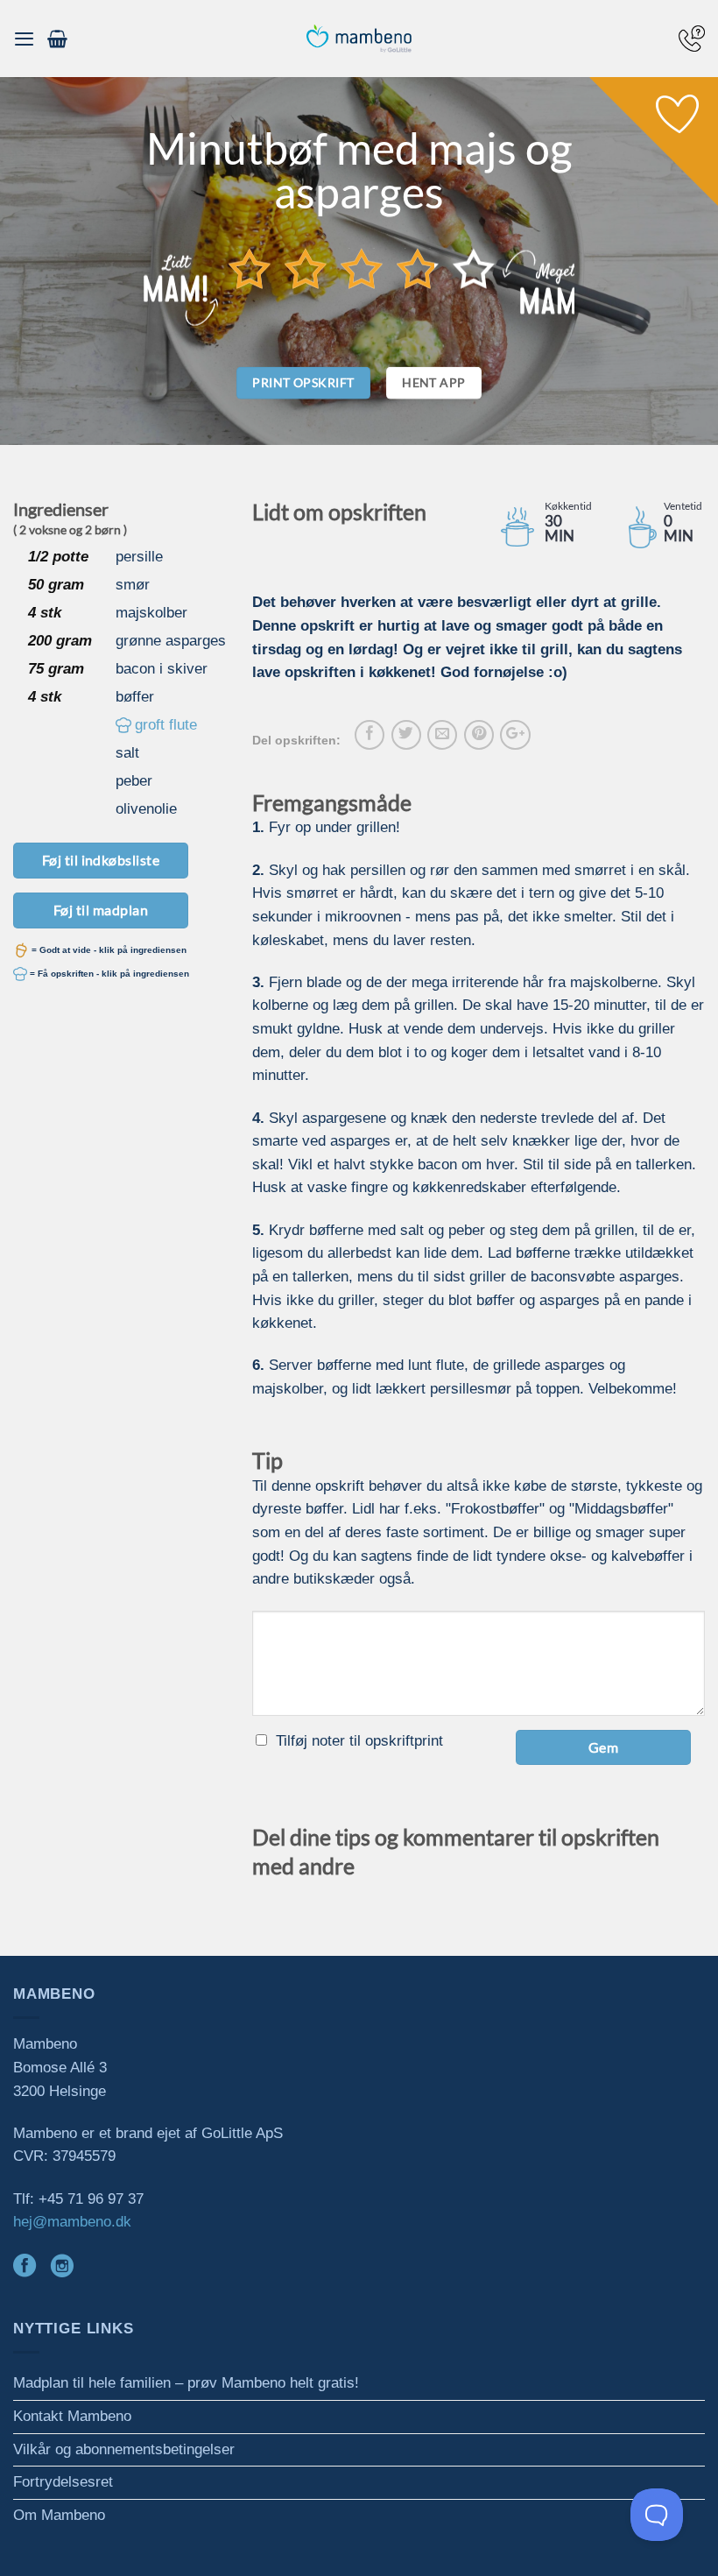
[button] (24, 39)
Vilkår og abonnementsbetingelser (124, 2449)
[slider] (362, 269)
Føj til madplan (101, 910)
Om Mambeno (59, 2515)
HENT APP (433, 382)
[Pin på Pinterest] (479, 735)
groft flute (166, 725)
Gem (603, 1747)
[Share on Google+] (515, 735)
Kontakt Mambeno (72, 2416)
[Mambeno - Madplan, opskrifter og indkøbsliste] (359, 39)
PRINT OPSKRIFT (303, 382)
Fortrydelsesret (63, 2482)
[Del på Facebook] (370, 735)
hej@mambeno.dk (72, 2222)
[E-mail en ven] (442, 735)
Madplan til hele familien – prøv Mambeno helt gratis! (186, 2383)
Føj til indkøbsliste (101, 860)
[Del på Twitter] (406, 735)
